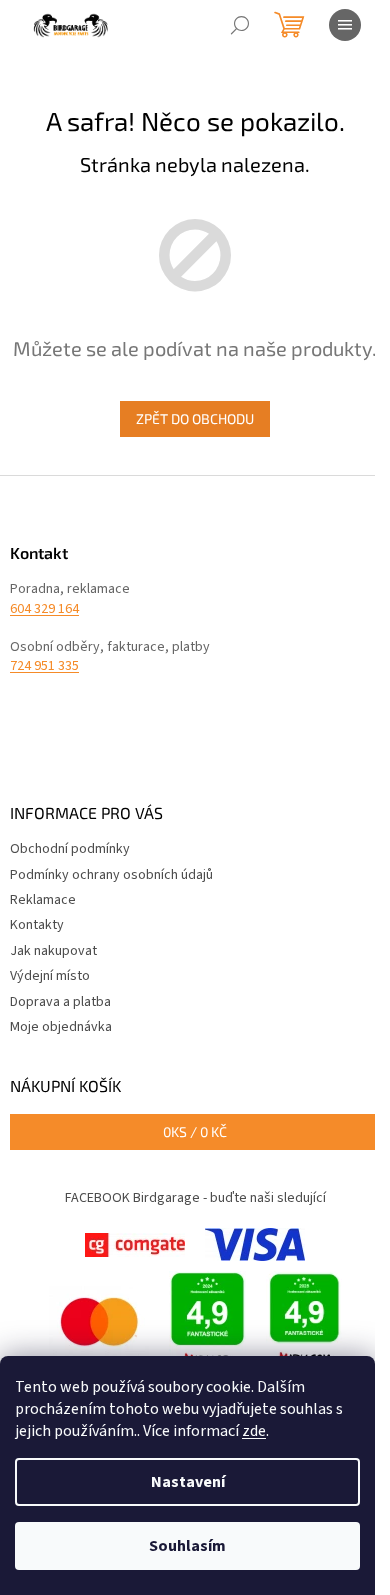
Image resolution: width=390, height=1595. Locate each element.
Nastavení (188, 1482)
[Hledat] (240, 25)
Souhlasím (187, 1546)
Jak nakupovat (53, 951)
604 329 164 (44, 609)
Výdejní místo (50, 976)
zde (254, 1431)
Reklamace (43, 900)
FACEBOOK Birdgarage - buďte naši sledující (195, 1198)
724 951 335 (44, 666)
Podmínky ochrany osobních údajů (111, 875)
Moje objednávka (61, 1027)
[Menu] (345, 25)
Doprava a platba (60, 1002)
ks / (195, 1131)
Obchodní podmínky (70, 849)
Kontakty (37, 925)
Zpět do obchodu (195, 418)
